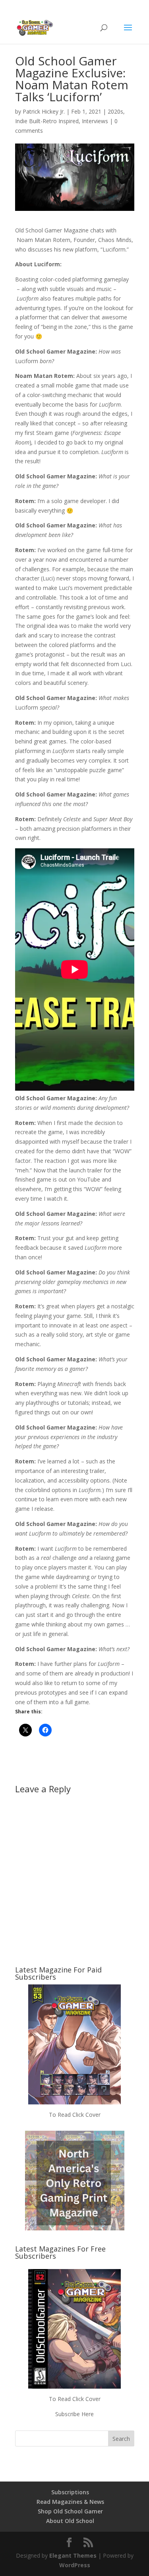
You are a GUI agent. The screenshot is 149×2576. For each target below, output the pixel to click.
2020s (115, 111)
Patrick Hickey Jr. (44, 111)
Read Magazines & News (70, 2502)
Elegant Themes (73, 2555)
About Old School (70, 2521)
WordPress (75, 2565)
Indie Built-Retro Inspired (47, 121)
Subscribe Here (74, 2414)
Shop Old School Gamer (70, 2511)
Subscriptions (70, 2492)
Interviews (95, 121)
